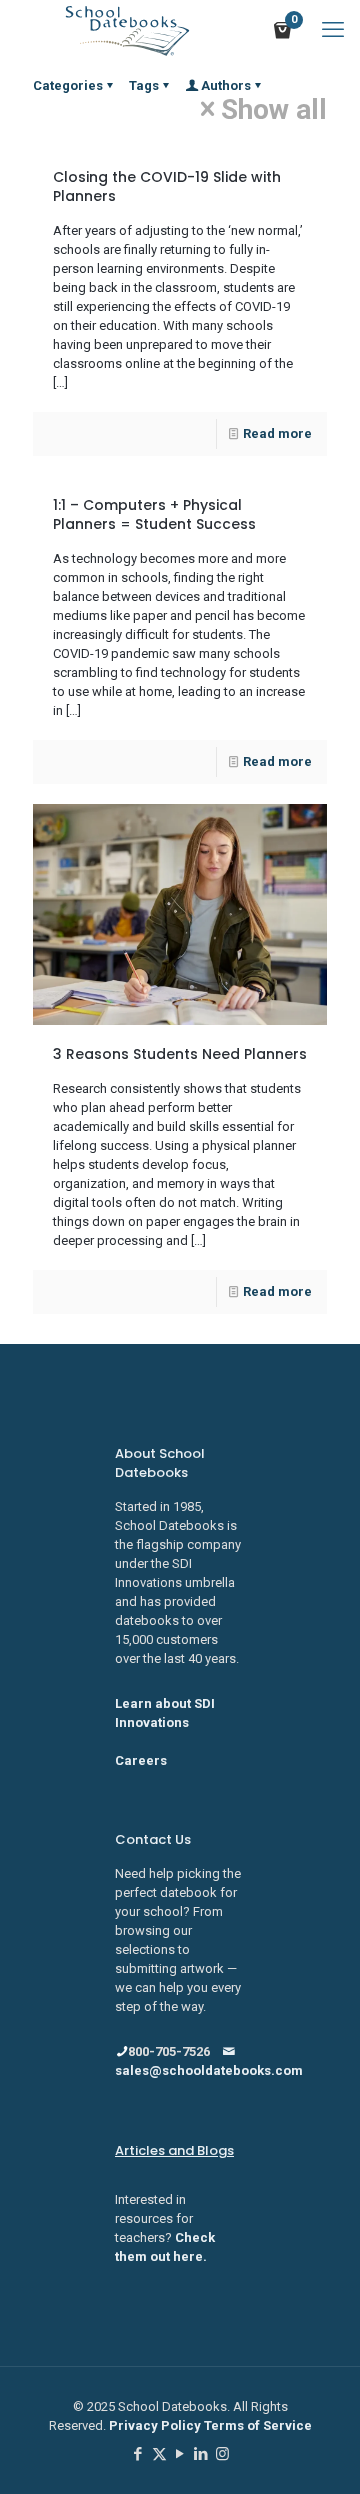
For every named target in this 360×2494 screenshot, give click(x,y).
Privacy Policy (156, 2425)
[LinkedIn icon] (201, 2454)
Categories (68, 85)
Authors (226, 85)
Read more (277, 433)
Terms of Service (258, 2425)
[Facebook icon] (138, 2454)
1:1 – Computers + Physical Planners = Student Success (154, 514)
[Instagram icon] (222, 2454)
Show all (274, 109)
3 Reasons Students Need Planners (180, 1054)
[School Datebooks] (127, 30)
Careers (141, 1760)
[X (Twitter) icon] (159, 2454)
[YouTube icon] (180, 2454)
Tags (144, 85)
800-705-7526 (169, 2051)
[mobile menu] (333, 30)
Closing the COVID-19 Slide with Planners (167, 186)
